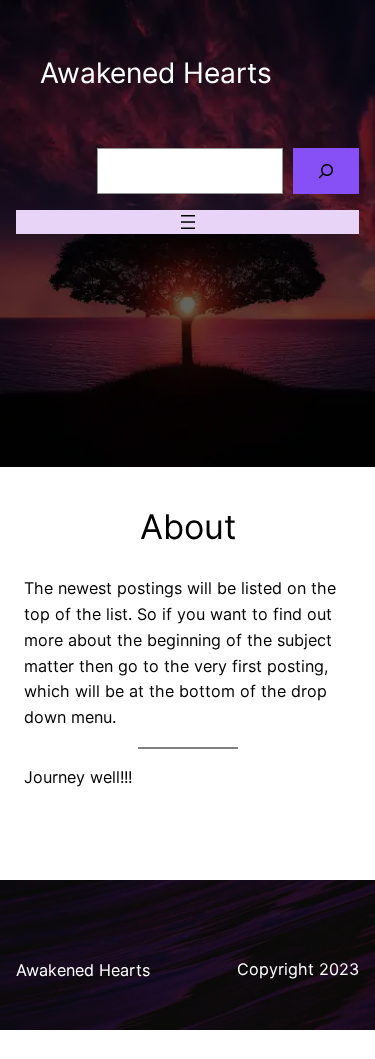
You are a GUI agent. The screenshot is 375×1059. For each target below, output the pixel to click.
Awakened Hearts (156, 73)
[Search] (326, 171)
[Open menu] (188, 222)
